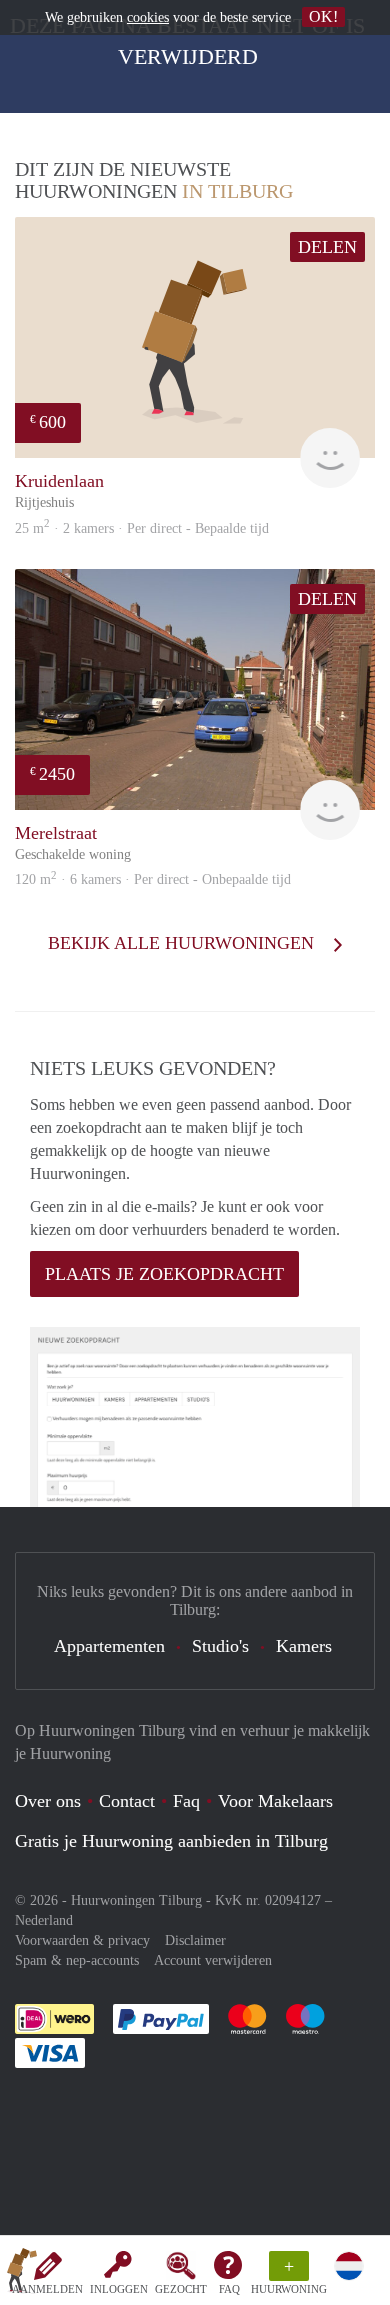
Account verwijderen (213, 1960)
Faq (186, 1801)
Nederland (44, 1920)
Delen (327, 247)
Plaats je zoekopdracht (164, 1274)
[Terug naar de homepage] (22, 2274)
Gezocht (181, 2289)
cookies (148, 17)
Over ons (48, 1801)
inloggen (119, 2289)
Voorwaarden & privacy (82, 1940)
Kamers (304, 1646)
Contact (127, 1801)
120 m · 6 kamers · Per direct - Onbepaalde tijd (153, 879)
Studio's (220, 1646)
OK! (323, 16)
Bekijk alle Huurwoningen (183, 943)
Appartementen (109, 1646)
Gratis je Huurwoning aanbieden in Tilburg (171, 1841)
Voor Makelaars (275, 1801)
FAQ (229, 2289)
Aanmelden (47, 2289)
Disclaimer (195, 1940)
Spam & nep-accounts (77, 1960)
